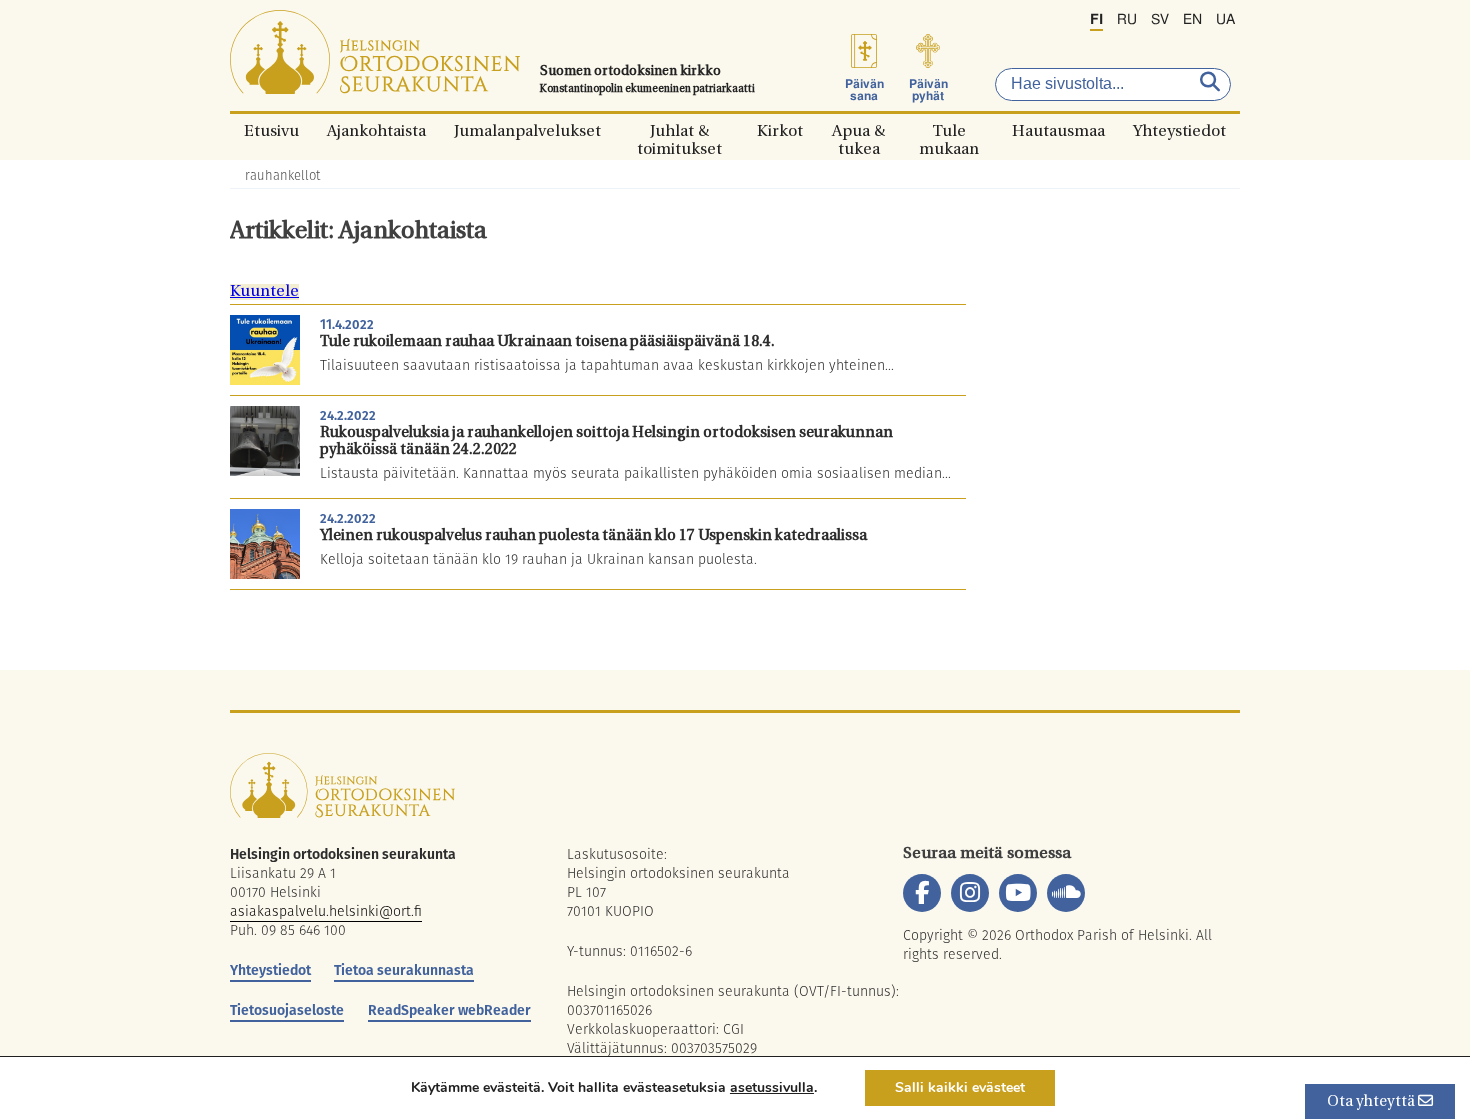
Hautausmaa (1058, 130)
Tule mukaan (949, 130)
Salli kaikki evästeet (960, 1087)
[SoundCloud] (1066, 893)
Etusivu (271, 130)
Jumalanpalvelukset (527, 130)
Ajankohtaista (376, 130)
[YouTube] (1018, 893)
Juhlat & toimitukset (679, 130)
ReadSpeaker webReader (449, 1010)
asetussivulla (772, 1088)
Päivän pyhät (928, 90)
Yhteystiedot (1179, 130)
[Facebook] (922, 893)
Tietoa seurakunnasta (404, 970)
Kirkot (780, 130)
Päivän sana (864, 90)
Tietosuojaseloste (287, 1010)
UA (1225, 20)
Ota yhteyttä (1372, 1102)
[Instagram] (970, 893)
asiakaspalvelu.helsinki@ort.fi (326, 911)
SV (1160, 20)
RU (1127, 20)
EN (1192, 20)
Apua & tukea (858, 130)
